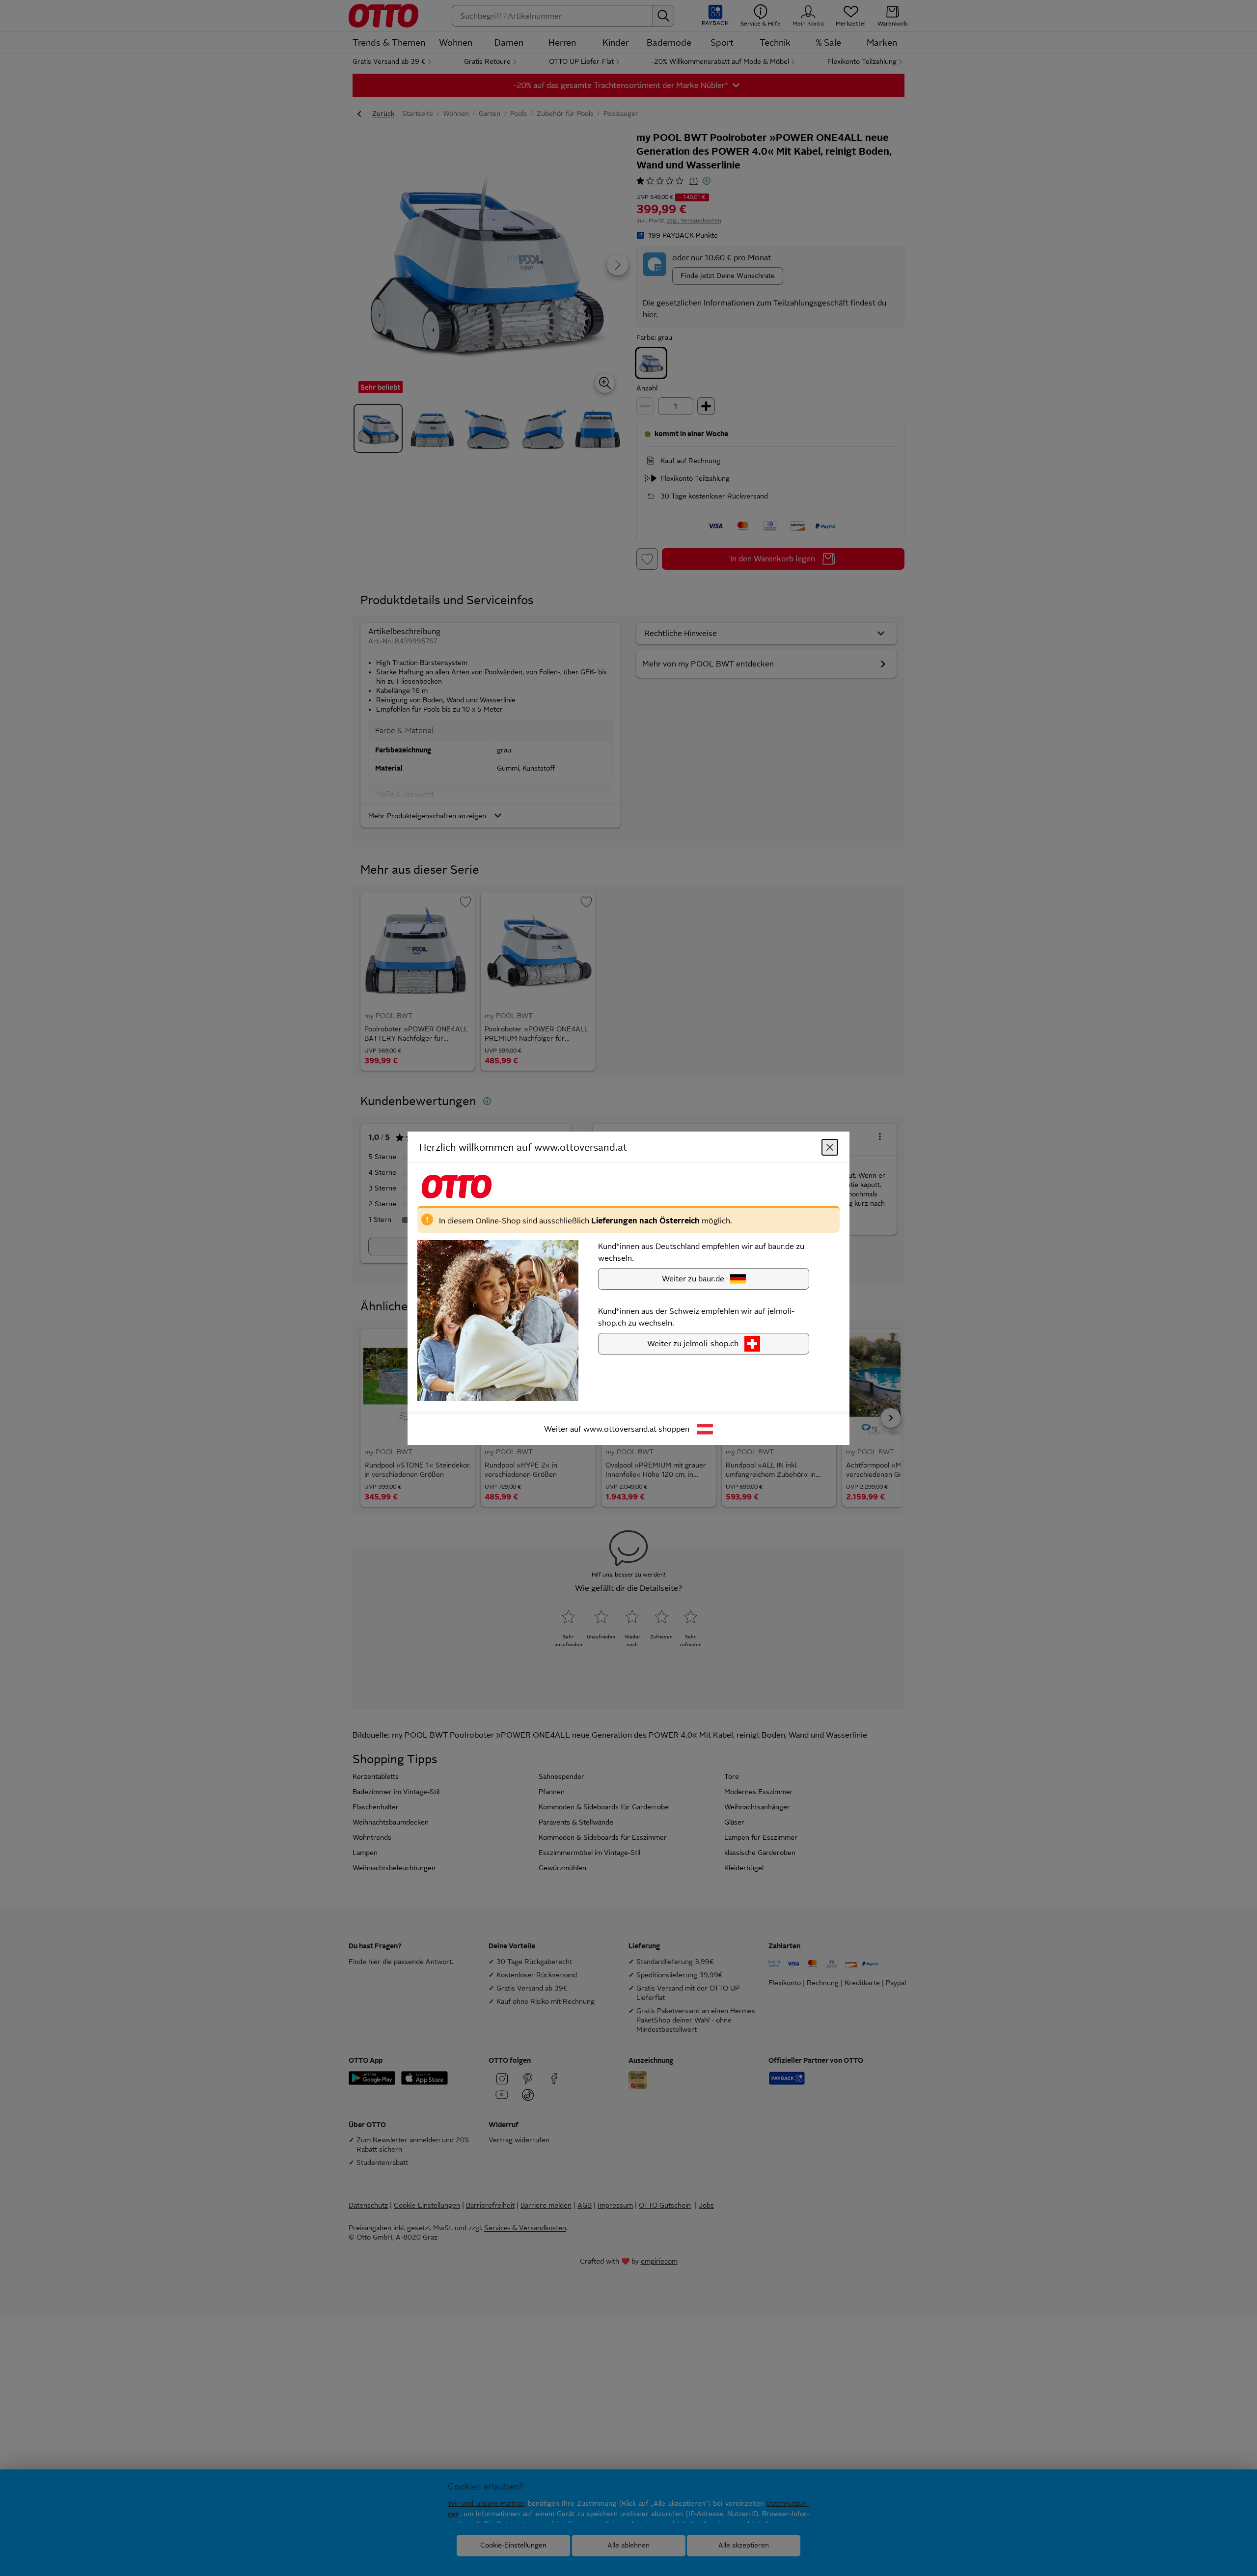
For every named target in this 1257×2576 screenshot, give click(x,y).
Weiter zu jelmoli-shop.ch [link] (693, 1343)
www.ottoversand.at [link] (620, 1428)
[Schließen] (830, 1147)
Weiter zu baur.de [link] (693, 1278)
